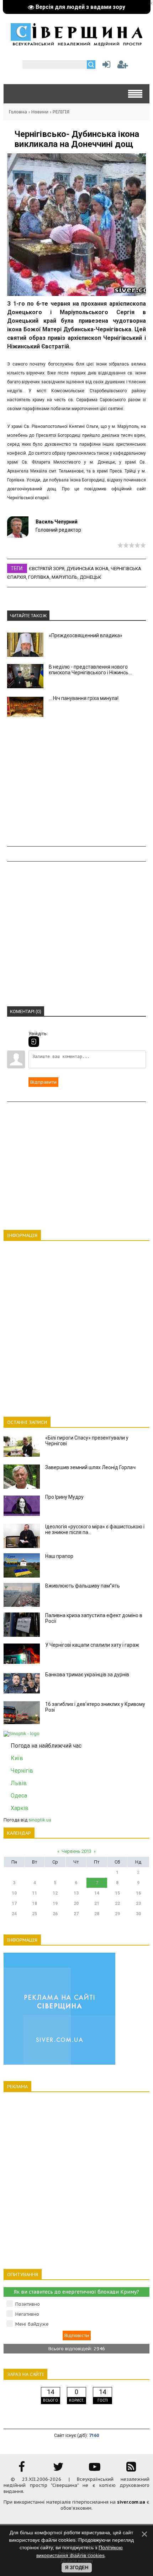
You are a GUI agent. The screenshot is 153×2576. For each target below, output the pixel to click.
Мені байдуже (32, 2324)
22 (117, 1903)
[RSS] (131, 2469)
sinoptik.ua (40, 1820)
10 (14, 1893)
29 (117, 1914)
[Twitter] (58, 2469)
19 (55, 1903)
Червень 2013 (76, 1851)
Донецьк (90, 577)
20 (76, 1903)
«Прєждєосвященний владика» (86, 635)
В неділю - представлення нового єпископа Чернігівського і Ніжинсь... (90, 670)
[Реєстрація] (123, 66)
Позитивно (28, 2304)
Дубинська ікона (88, 569)
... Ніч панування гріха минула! (84, 698)
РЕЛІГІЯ (61, 112)
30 (138, 1914)
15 (117, 1893)
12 (55, 1893)
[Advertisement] (76, 783)
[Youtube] (95, 2469)
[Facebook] (22, 2469)
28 (97, 1914)
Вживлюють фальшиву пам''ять (83, 1586)
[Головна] (76, 44)
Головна (18, 112)
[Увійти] (105, 66)
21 (97, 1903)
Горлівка (39, 577)
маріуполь (65, 577)
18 (35, 1903)
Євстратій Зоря (47, 569)
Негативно (27, 2314)
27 (76, 1914)
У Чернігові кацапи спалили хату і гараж (92, 1645)
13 (76, 1893)
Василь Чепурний (57, 522)
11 (35, 1893)
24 (14, 1914)
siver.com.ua (131, 2502)
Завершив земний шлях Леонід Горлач (90, 1467)
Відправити (43, 1082)
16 (138, 1893)
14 (97, 1893)
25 (35, 1914)
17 (14, 1903)
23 (138, 1903)
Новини (40, 112)
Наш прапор (59, 1556)
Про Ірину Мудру (64, 1497)
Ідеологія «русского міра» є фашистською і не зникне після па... (95, 1529)
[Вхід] (34, 1042)
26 (55, 1914)
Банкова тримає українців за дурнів (87, 1675)
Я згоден (77, 2568)
